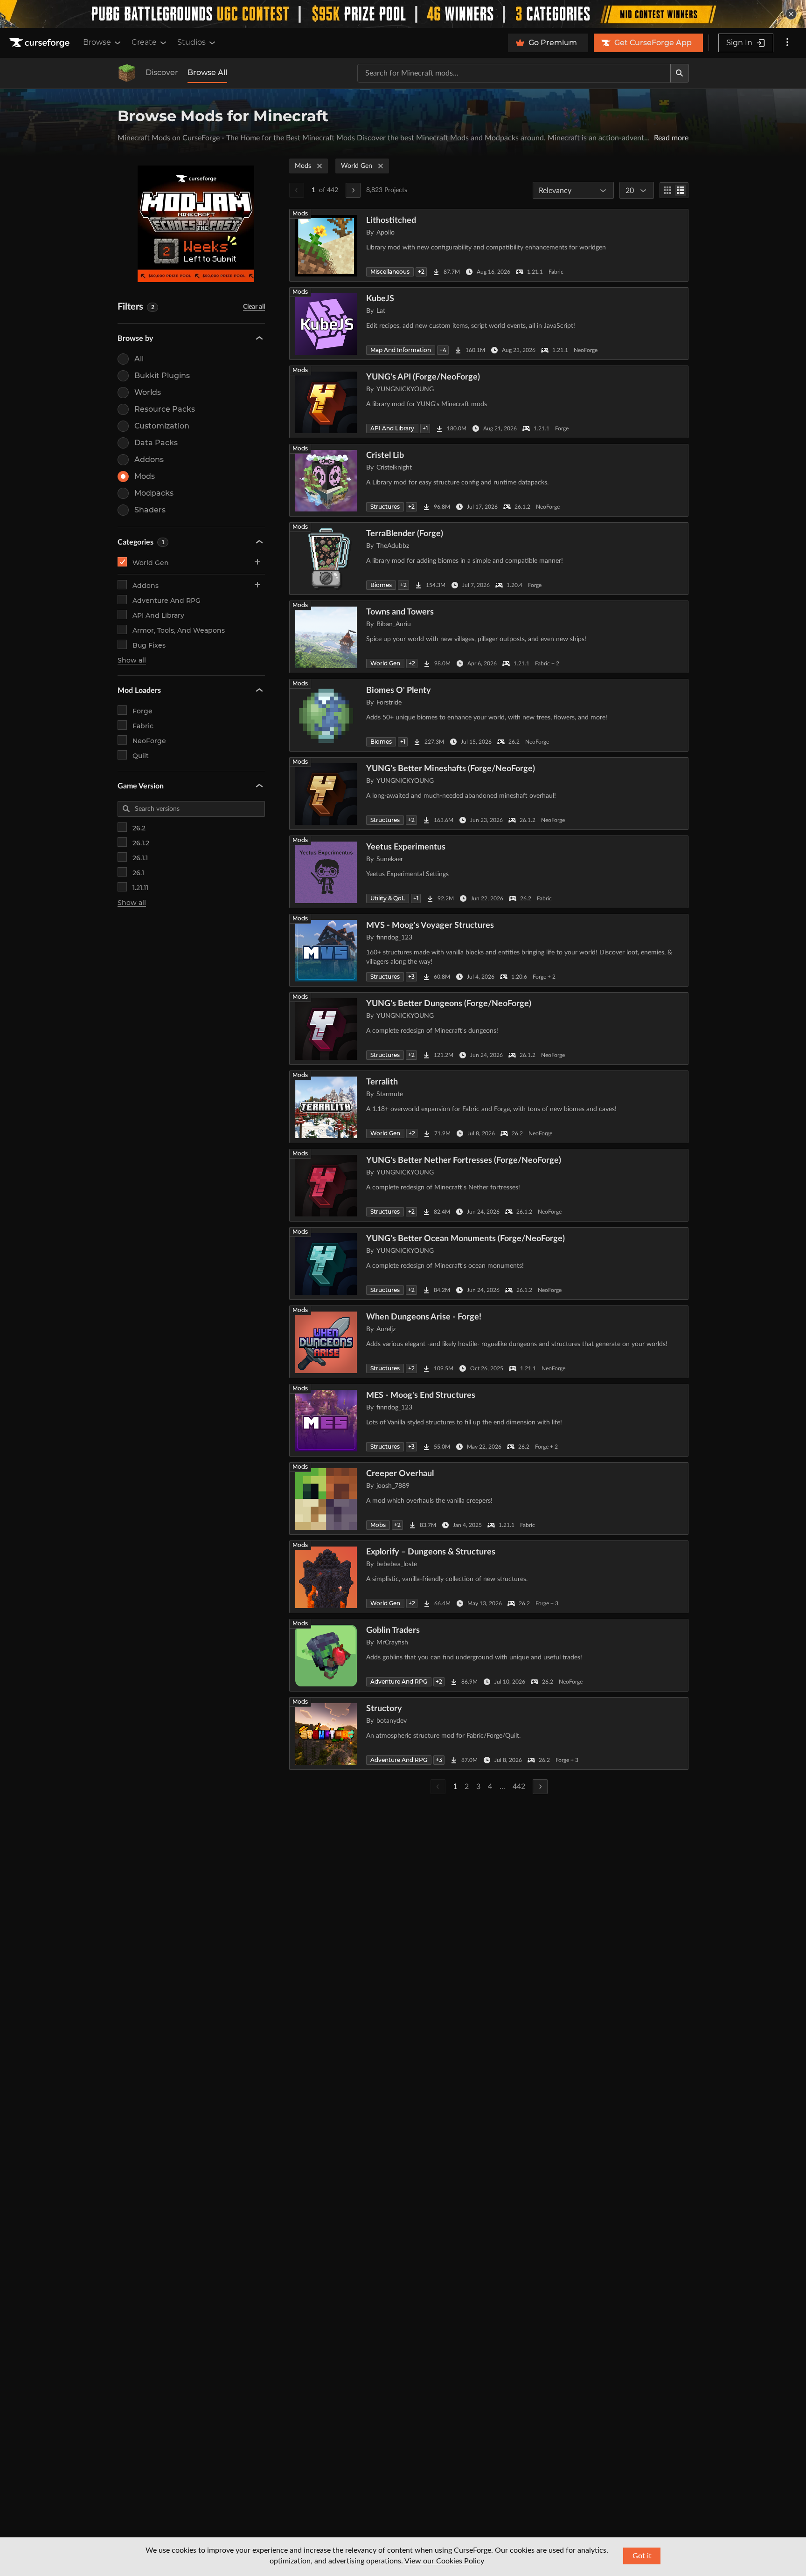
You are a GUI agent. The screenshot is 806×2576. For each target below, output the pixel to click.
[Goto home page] (41, 43)
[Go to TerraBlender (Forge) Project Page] (489, 559)
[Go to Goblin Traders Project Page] (489, 1655)
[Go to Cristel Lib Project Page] (489, 480)
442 (519, 1787)
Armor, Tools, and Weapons (179, 630)
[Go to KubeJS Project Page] (489, 324)
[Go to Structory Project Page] (489, 1733)
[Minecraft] (127, 73)
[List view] (681, 190)
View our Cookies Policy (444, 2561)
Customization (162, 426)
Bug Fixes (149, 645)
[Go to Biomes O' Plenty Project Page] (489, 715)
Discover (162, 73)
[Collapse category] (257, 562)
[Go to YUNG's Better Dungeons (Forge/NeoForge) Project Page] (489, 1029)
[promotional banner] (403, 14)
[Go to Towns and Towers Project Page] (489, 637)
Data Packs (156, 443)
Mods (145, 476)
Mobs (378, 1525)
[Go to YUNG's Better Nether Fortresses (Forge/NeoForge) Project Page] (489, 1185)
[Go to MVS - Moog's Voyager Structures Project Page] (489, 950)
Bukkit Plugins (162, 376)
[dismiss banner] (791, 14)
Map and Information (401, 350)
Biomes (381, 585)
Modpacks (154, 493)
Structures (385, 507)
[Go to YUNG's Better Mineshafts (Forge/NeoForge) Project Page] (489, 794)
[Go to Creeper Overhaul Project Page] (489, 1499)
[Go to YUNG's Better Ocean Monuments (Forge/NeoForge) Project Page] (489, 1264)
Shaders (150, 510)
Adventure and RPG (167, 601)
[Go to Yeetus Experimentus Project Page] (489, 872)
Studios (191, 42)
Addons (149, 459)
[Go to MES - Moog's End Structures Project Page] (489, 1420)
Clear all (254, 307)
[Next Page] (353, 190)
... (502, 1787)
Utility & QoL (388, 898)
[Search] (680, 73)
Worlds (148, 392)
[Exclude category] (257, 600)
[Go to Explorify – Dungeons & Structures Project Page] (489, 1577)
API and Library (158, 615)
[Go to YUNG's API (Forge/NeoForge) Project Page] (489, 402)
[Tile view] (667, 190)
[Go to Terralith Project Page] (489, 1107)
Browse (97, 42)
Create (144, 42)
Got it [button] (642, 2556)
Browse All (207, 73)
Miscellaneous (390, 272)
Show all (132, 660)
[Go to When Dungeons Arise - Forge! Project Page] (489, 1342)
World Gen (151, 563)
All (139, 359)
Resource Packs (165, 409)
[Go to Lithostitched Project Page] (489, 245)
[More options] (787, 43)
